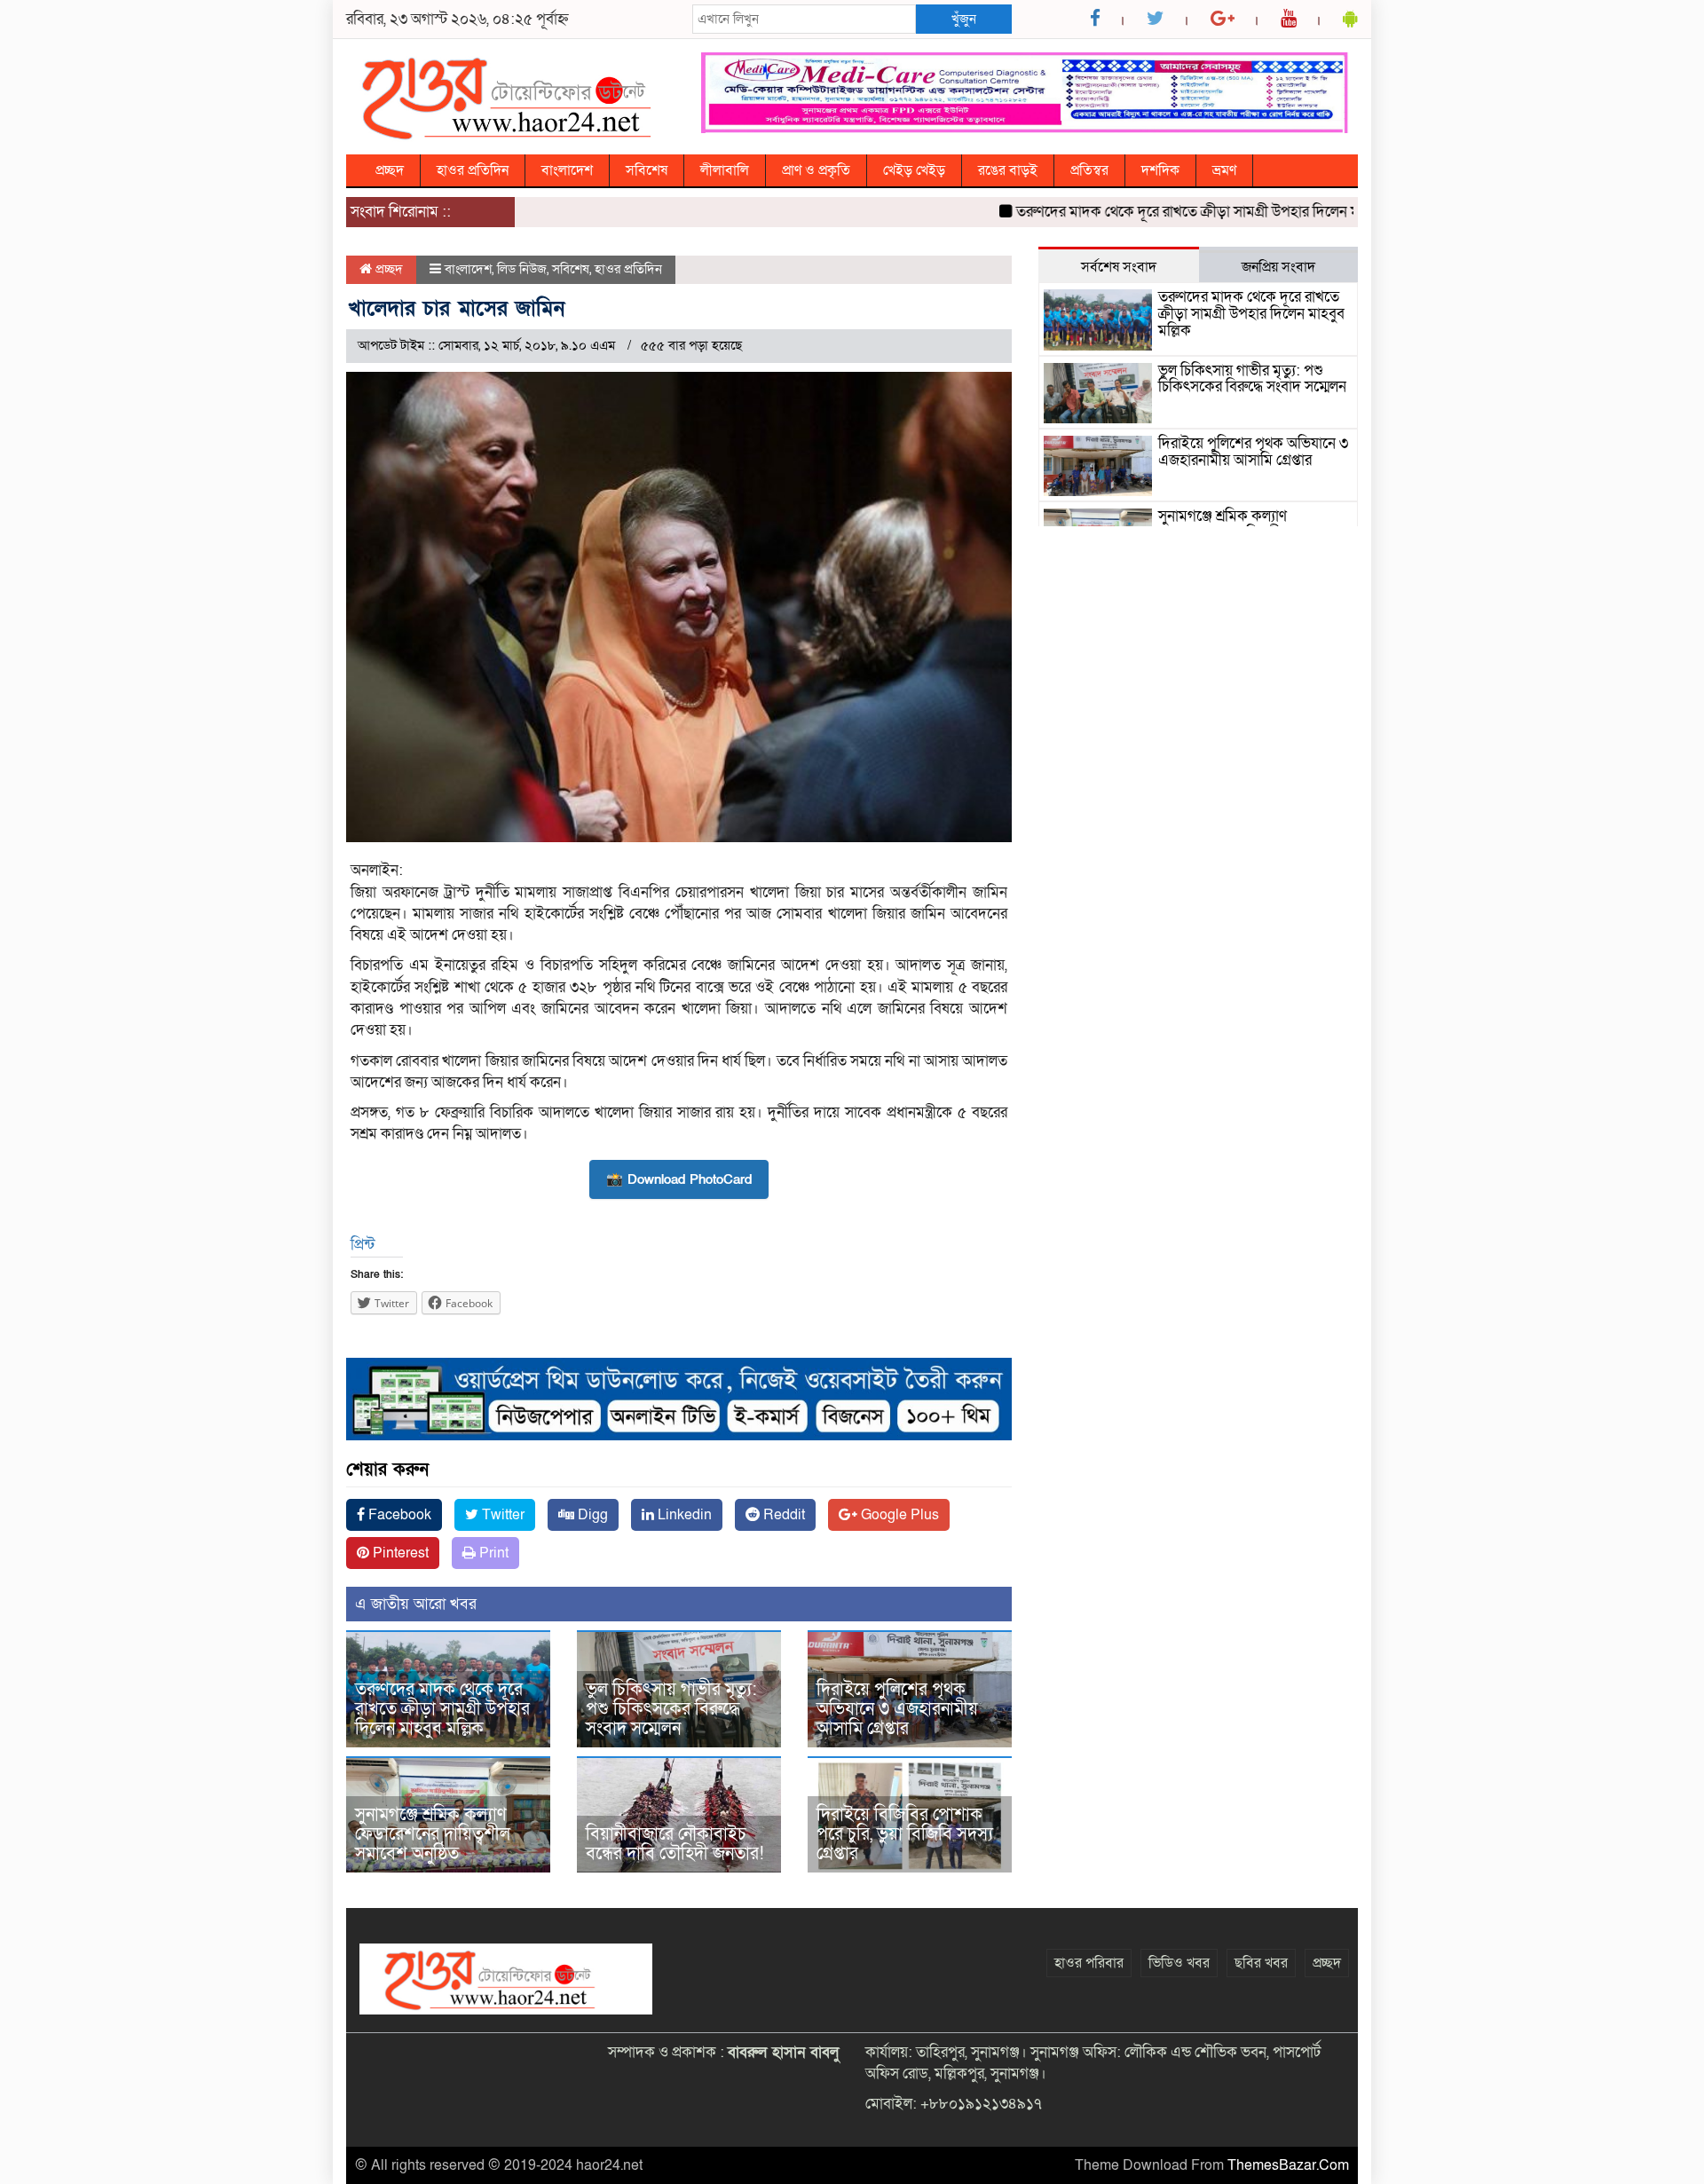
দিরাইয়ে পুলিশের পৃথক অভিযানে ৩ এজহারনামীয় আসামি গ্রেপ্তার (897, 1709)
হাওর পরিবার (1089, 1963)
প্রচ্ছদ (390, 170)
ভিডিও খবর (1179, 1963)
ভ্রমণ (1224, 170)
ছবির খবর (1261, 1963)
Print (492, 1553)
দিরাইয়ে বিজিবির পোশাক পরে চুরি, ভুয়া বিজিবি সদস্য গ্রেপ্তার (905, 1834)
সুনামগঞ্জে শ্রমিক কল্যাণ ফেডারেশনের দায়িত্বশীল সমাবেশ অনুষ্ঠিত (433, 1834)
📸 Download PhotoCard (679, 1179)
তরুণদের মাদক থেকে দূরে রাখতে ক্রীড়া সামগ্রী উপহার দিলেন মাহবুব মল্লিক (1175, 212)
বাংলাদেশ (567, 170)
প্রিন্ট (363, 1245)
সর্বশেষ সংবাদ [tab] (1119, 267)
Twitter (501, 1515)
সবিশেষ (647, 170)
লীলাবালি (725, 170)
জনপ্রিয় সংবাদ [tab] (1278, 267)
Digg (591, 1515)
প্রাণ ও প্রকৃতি (816, 170)
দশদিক (1160, 170)
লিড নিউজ (522, 269)
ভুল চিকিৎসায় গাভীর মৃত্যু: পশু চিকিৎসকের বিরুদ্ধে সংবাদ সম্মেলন (671, 1709)
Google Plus (898, 1515)
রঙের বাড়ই (1008, 170)
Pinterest (399, 1553)
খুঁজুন (964, 19)
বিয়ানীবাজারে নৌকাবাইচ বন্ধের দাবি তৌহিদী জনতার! (675, 1844)
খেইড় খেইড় (914, 170)
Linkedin (683, 1515)
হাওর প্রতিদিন (473, 170)
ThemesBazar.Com (1288, 2165)
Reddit (782, 1515)
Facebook (398, 1515)
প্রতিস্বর (1089, 170)
